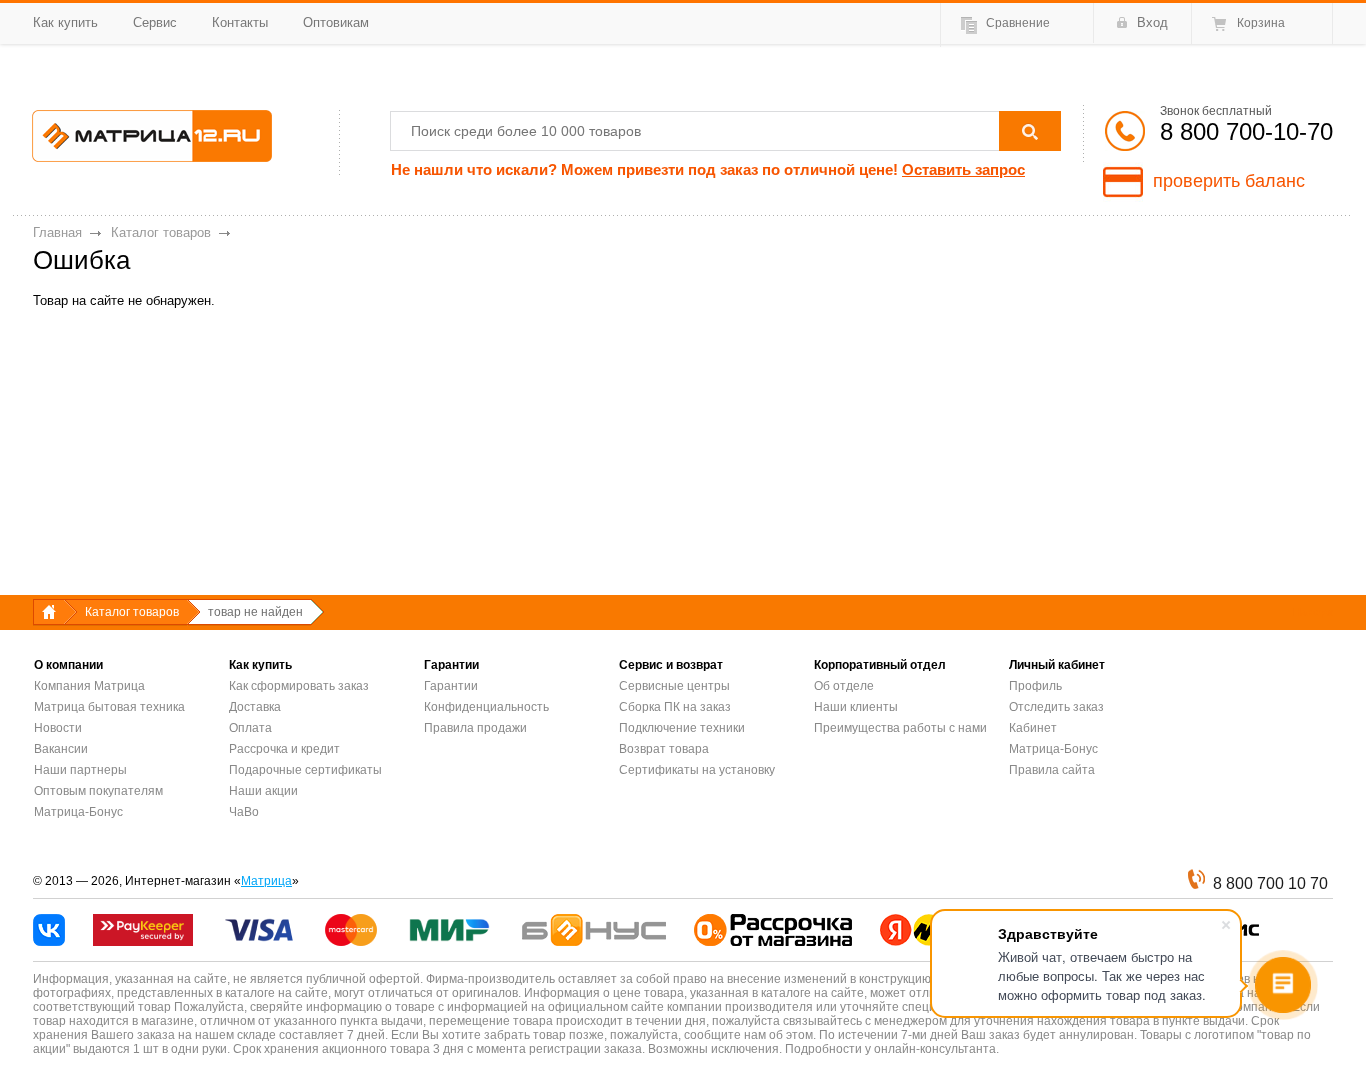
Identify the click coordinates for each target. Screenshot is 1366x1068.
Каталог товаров (161, 232)
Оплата (250, 728)
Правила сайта (1052, 770)
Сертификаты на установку (697, 770)
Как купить (65, 22)
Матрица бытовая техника (109, 707)
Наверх (1313, 612)
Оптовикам (336, 22)
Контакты (240, 22)
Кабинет (1033, 728)
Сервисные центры (674, 686)
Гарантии (451, 686)
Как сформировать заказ (299, 686)
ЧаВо (244, 812)
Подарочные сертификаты (305, 770)
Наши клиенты (856, 707)
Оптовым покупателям (98, 791)
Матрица (266, 881)
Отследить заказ (1056, 707)
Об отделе (844, 686)
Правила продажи (475, 728)
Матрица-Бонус (78, 812)
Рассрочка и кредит (284, 749)
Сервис (155, 22)
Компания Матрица (89, 686)
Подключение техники (682, 728)
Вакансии (61, 749)
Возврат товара (664, 749)
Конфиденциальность (486, 707)
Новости (58, 728)
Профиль (1035, 686)
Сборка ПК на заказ (675, 707)
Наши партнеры (80, 770)
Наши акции (263, 791)
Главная (57, 232)
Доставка (255, 707)
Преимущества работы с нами (900, 728)
